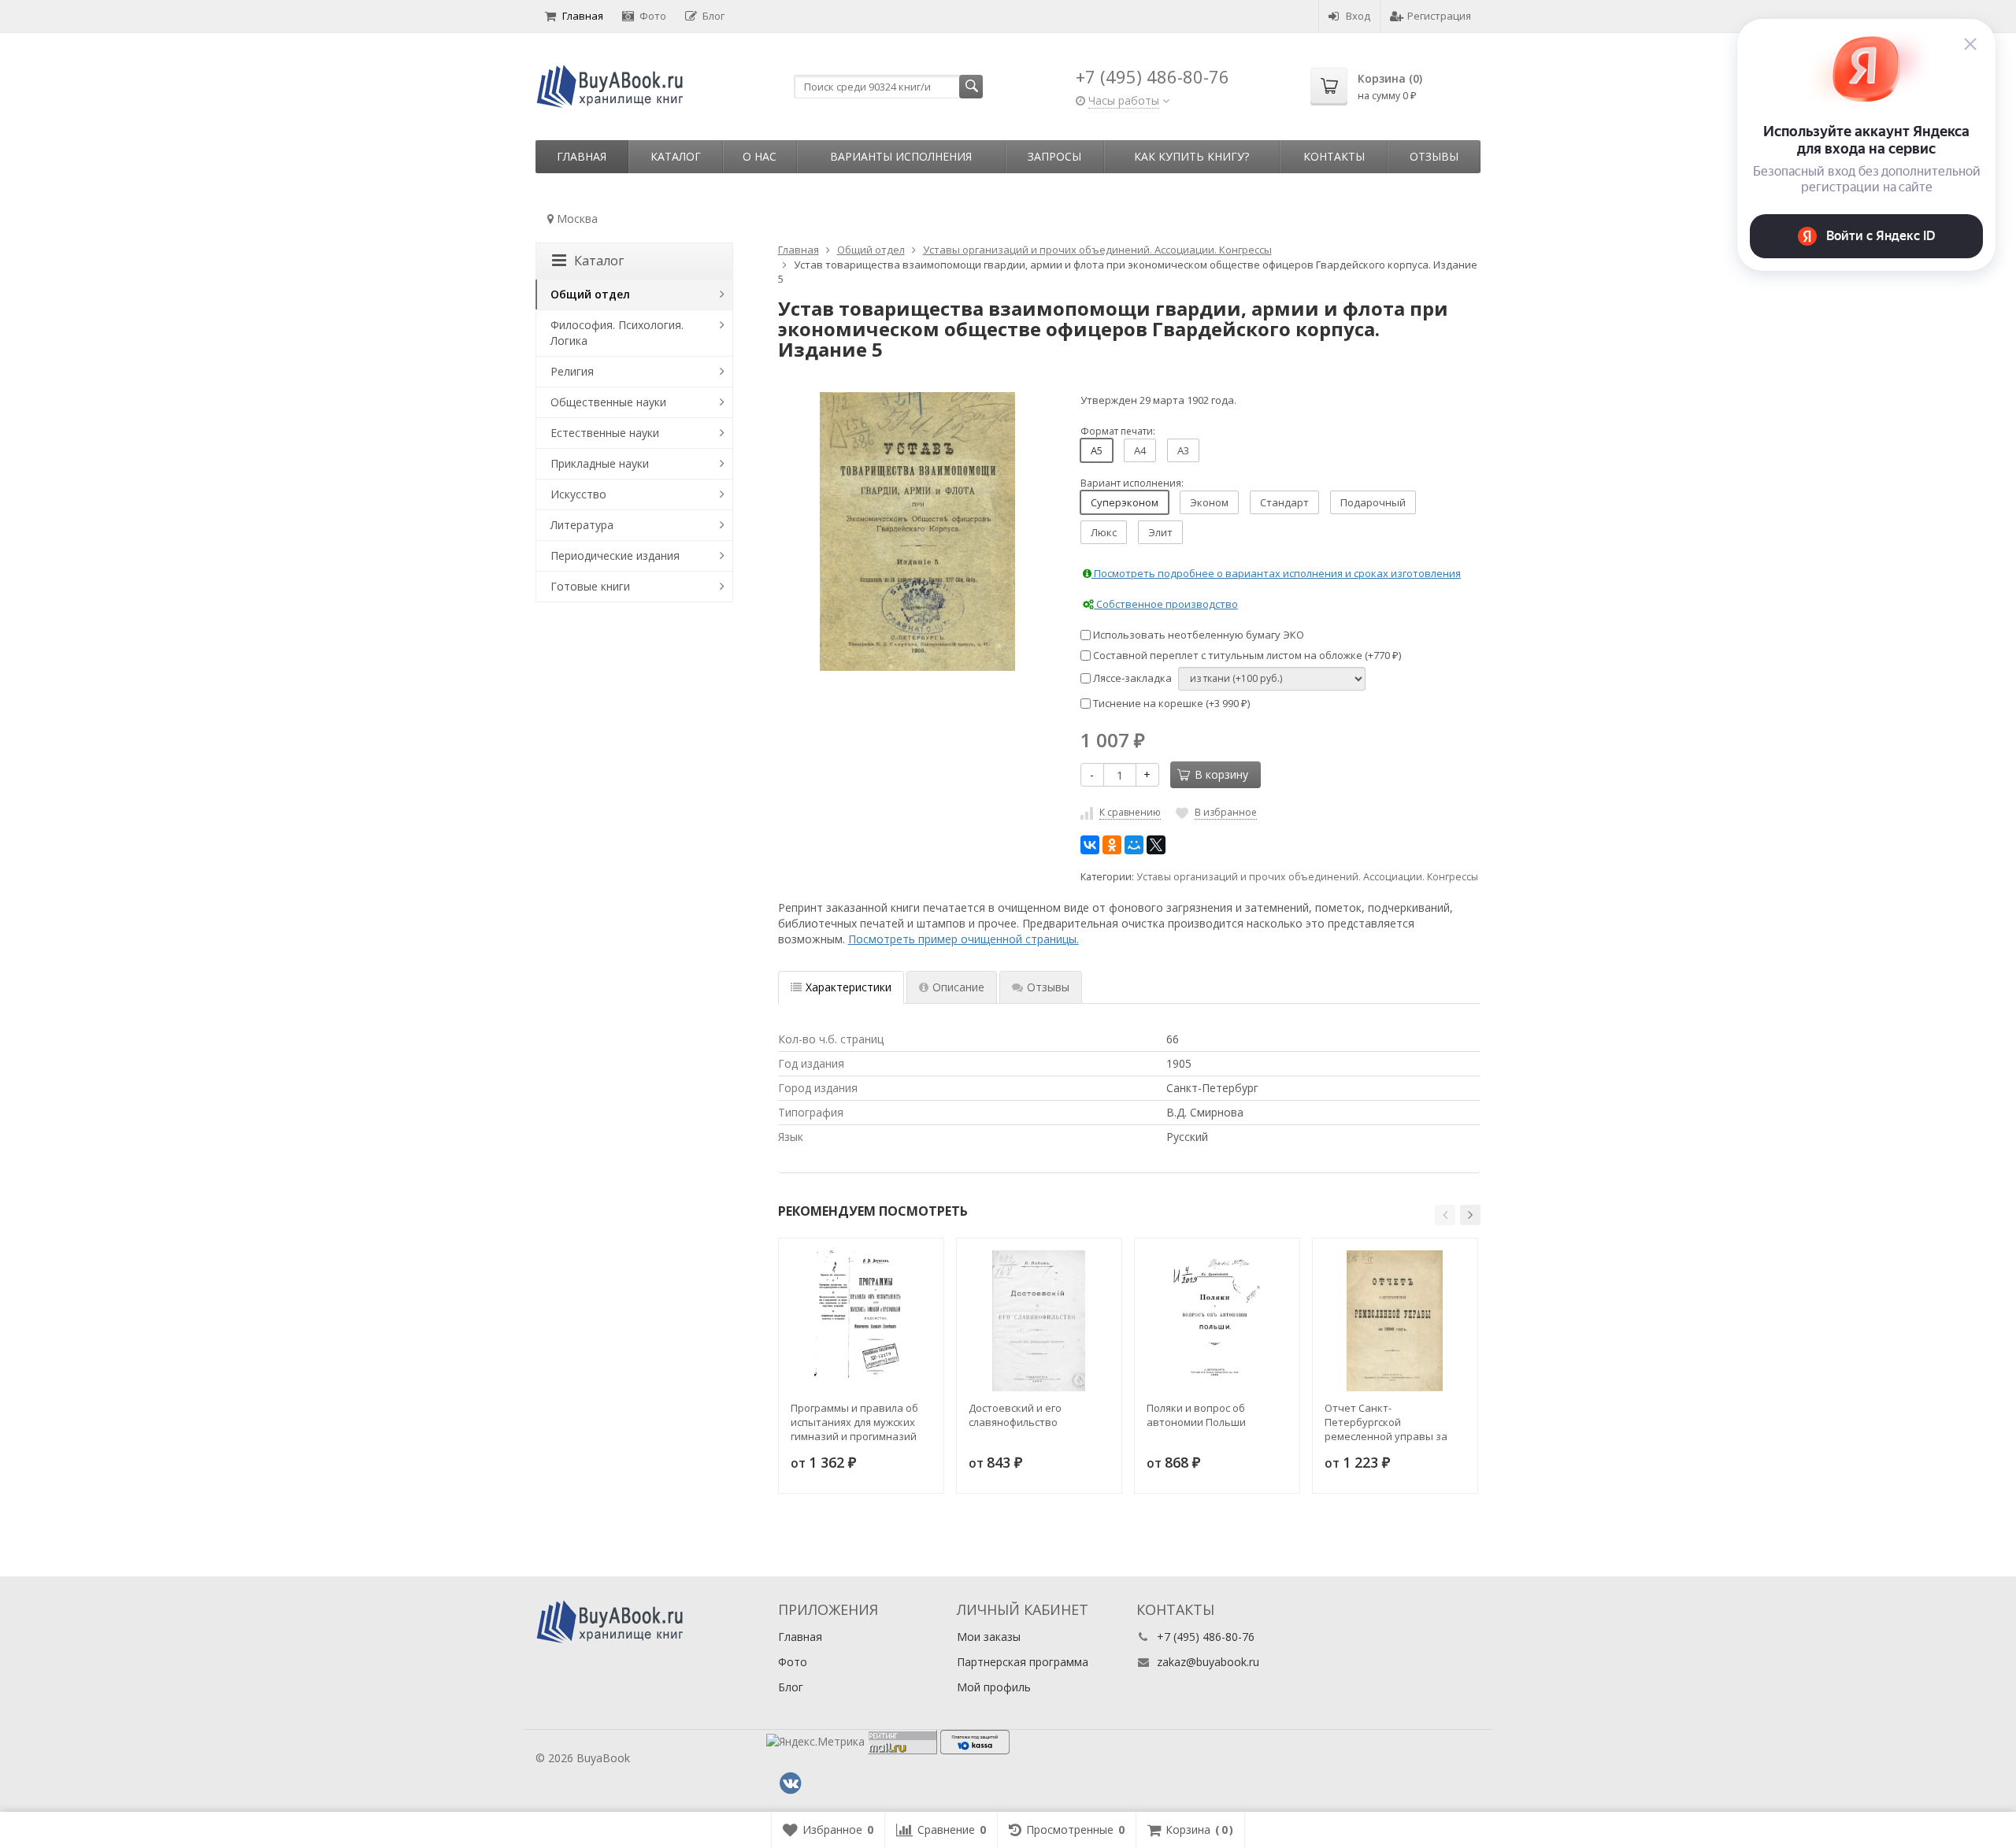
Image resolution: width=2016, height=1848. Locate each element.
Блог (713, 16)
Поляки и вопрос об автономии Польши (1196, 1415)
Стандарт (1284, 502)
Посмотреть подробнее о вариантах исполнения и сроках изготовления (1276, 573)
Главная (583, 16)
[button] (1445, 1215)
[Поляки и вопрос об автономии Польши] (1217, 1321)
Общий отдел (590, 294)
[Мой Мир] (1134, 845)
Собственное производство (1166, 604)
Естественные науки (605, 433)
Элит (1160, 532)
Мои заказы (989, 1637)
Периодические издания (615, 556)
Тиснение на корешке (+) (1170, 703)
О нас (760, 156)
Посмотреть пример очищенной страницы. (964, 939)
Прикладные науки (600, 463)
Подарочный (1373, 502)
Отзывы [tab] (1048, 987)
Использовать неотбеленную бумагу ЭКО (1197, 635)
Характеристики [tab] (849, 987)
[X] (1156, 845)
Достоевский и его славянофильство (1015, 1415)
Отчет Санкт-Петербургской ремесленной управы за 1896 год (1386, 1422)
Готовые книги (590, 586)
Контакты (1334, 156)
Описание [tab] (958, 987)
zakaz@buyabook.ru (1208, 1662)
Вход (1358, 16)
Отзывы (1434, 156)
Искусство (578, 494)
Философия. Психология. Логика (617, 333)
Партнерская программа (1023, 1662)
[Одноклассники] (1112, 845)
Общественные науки (608, 402)
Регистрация (1439, 16)
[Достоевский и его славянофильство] (1039, 1321)
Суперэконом (1125, 502)
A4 (1140, 450)
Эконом (1209, 502)
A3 (1183, 450)
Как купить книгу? (1191, 156)
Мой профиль (994, 1687)
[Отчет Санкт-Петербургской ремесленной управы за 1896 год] (1395, 1321)
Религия (572, 371)
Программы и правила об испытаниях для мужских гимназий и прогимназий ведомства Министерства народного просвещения (856, 1422)
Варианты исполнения (901, 156)
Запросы (1054, 156)
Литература (582, 525)
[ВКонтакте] (1090, 845)
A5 (1097, 450)
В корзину (1221, 774)
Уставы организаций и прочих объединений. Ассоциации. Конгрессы (1307, 877)
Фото (653, 16)
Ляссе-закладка (1131, 678)
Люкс (1104, 532)
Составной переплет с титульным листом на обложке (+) (1246, 655)
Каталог (676, 156)
